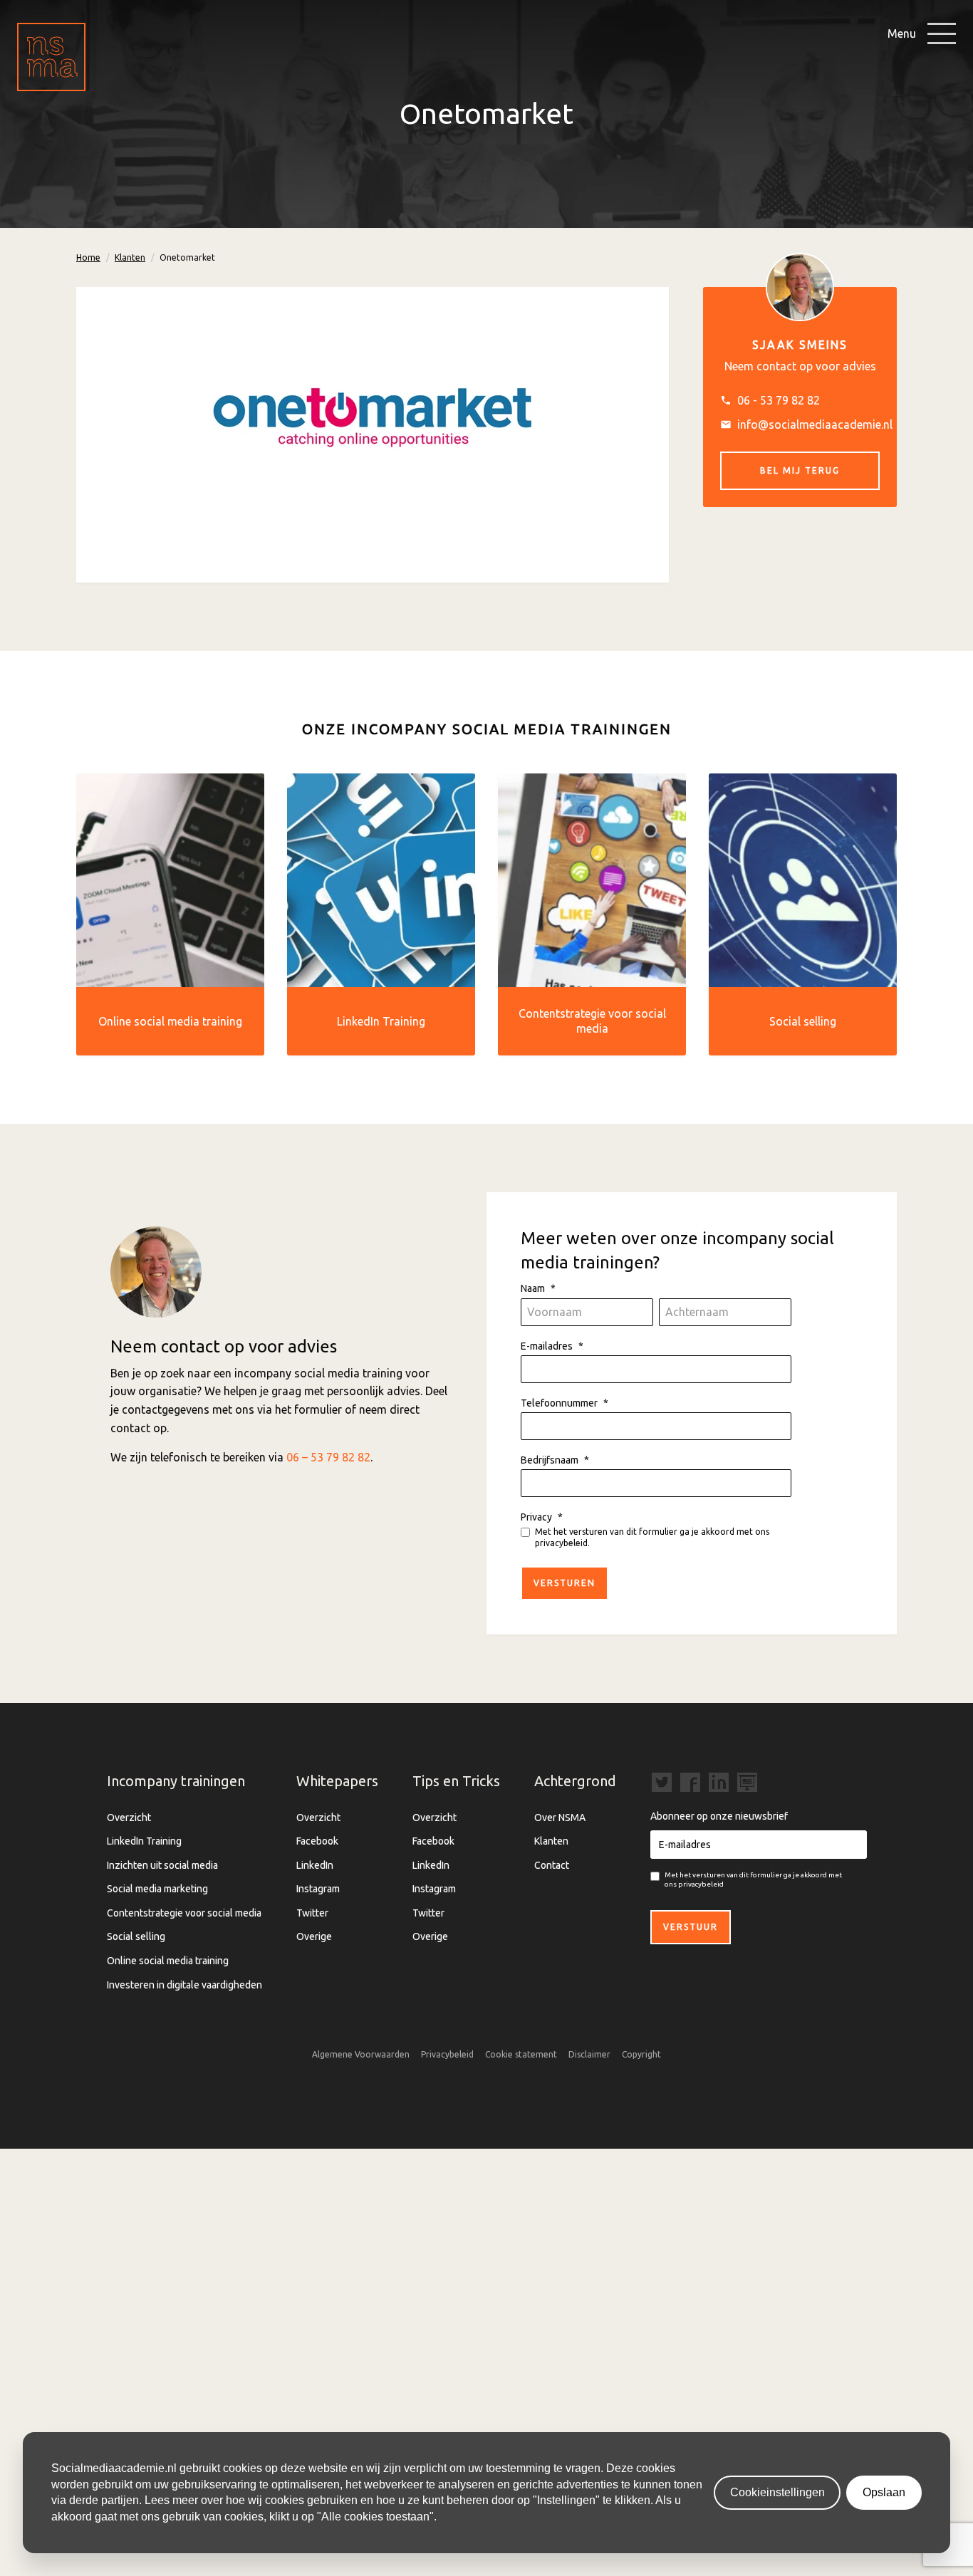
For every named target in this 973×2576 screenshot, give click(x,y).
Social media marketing (157, 1889)
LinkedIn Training (144, 1841)
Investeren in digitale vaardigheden (184, 1985)
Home (88, 257)
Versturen (564, 1583)
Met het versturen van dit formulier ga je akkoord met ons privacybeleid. (652, 1537)
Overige (314, 1936)
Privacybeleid (447, 2054)
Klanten (130, 257)
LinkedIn (315, 1865)
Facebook (317, 1841)
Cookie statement (521, 2054)
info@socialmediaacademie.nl (815, 424)
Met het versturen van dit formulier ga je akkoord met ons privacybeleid (753, 1879)
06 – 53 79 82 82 (328, 1457)
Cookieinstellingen (777, 2492)
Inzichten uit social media (162, 1865)
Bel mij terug (800, 470)
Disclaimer (589, 2054)
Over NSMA (560, 1818)
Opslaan (884, 2492)
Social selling (136, 1936)
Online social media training (168, 1961)
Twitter (312, 1913)
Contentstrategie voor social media (184, 1913)
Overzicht (129, 1818)
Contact (552, 1865)
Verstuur (691, 1927)
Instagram (318, 1889)
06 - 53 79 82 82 (779, 400)
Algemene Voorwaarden (361, 2054)
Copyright (641, 2054)
